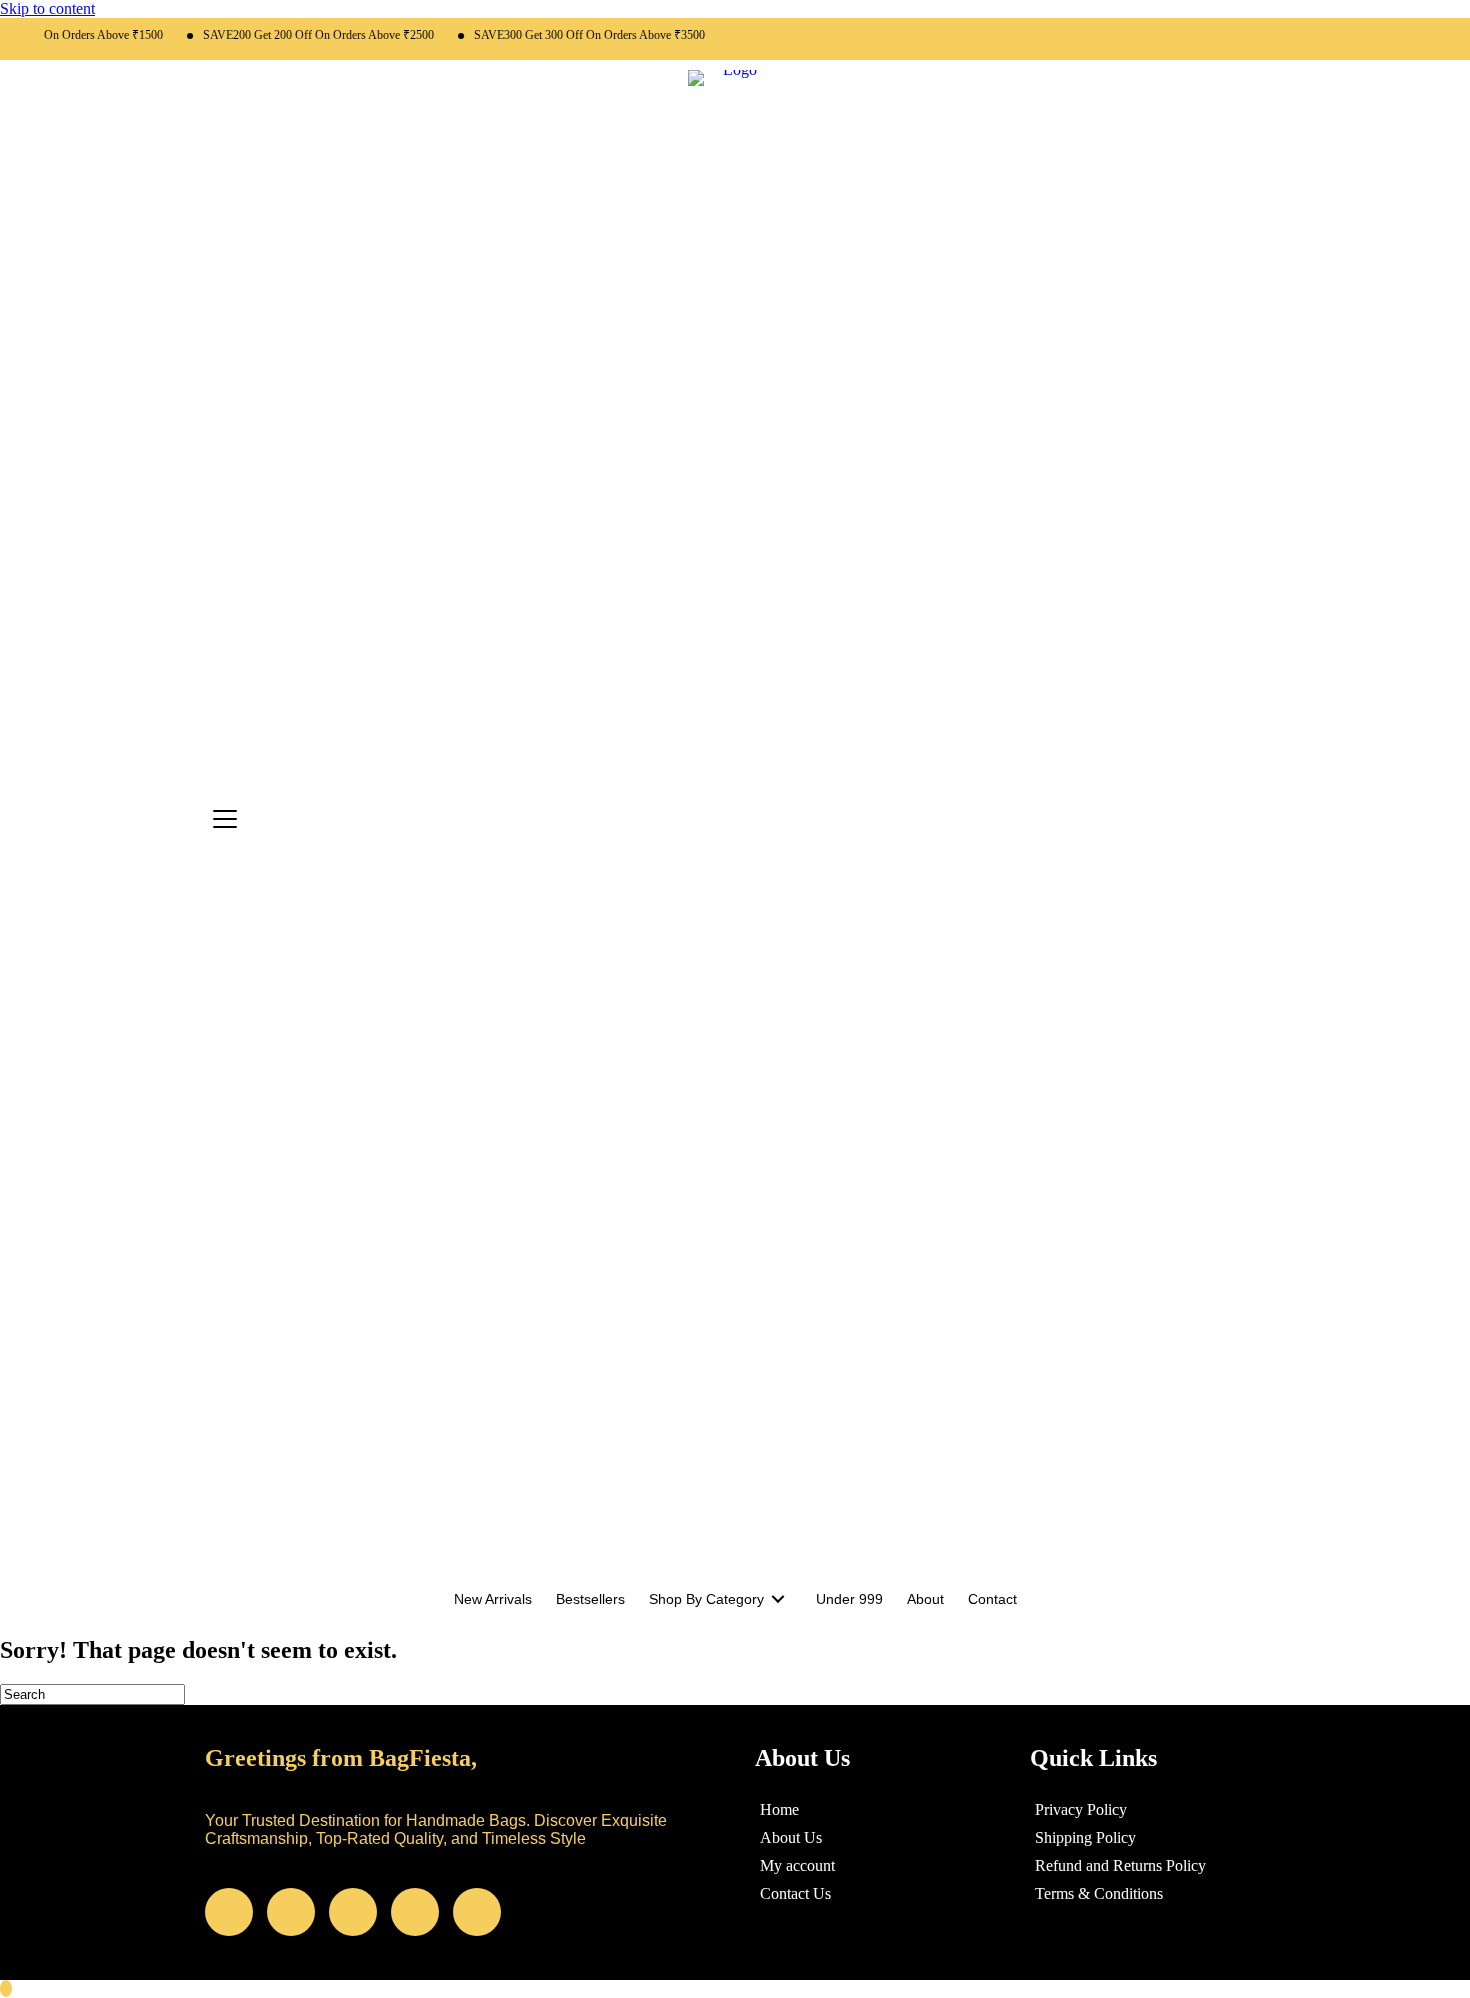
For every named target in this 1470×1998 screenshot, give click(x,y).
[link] (493, 1599)
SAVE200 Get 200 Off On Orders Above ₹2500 (294, 35)
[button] (229, 1912)
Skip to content (47, 8)
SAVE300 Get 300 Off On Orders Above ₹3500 (565, 35)
